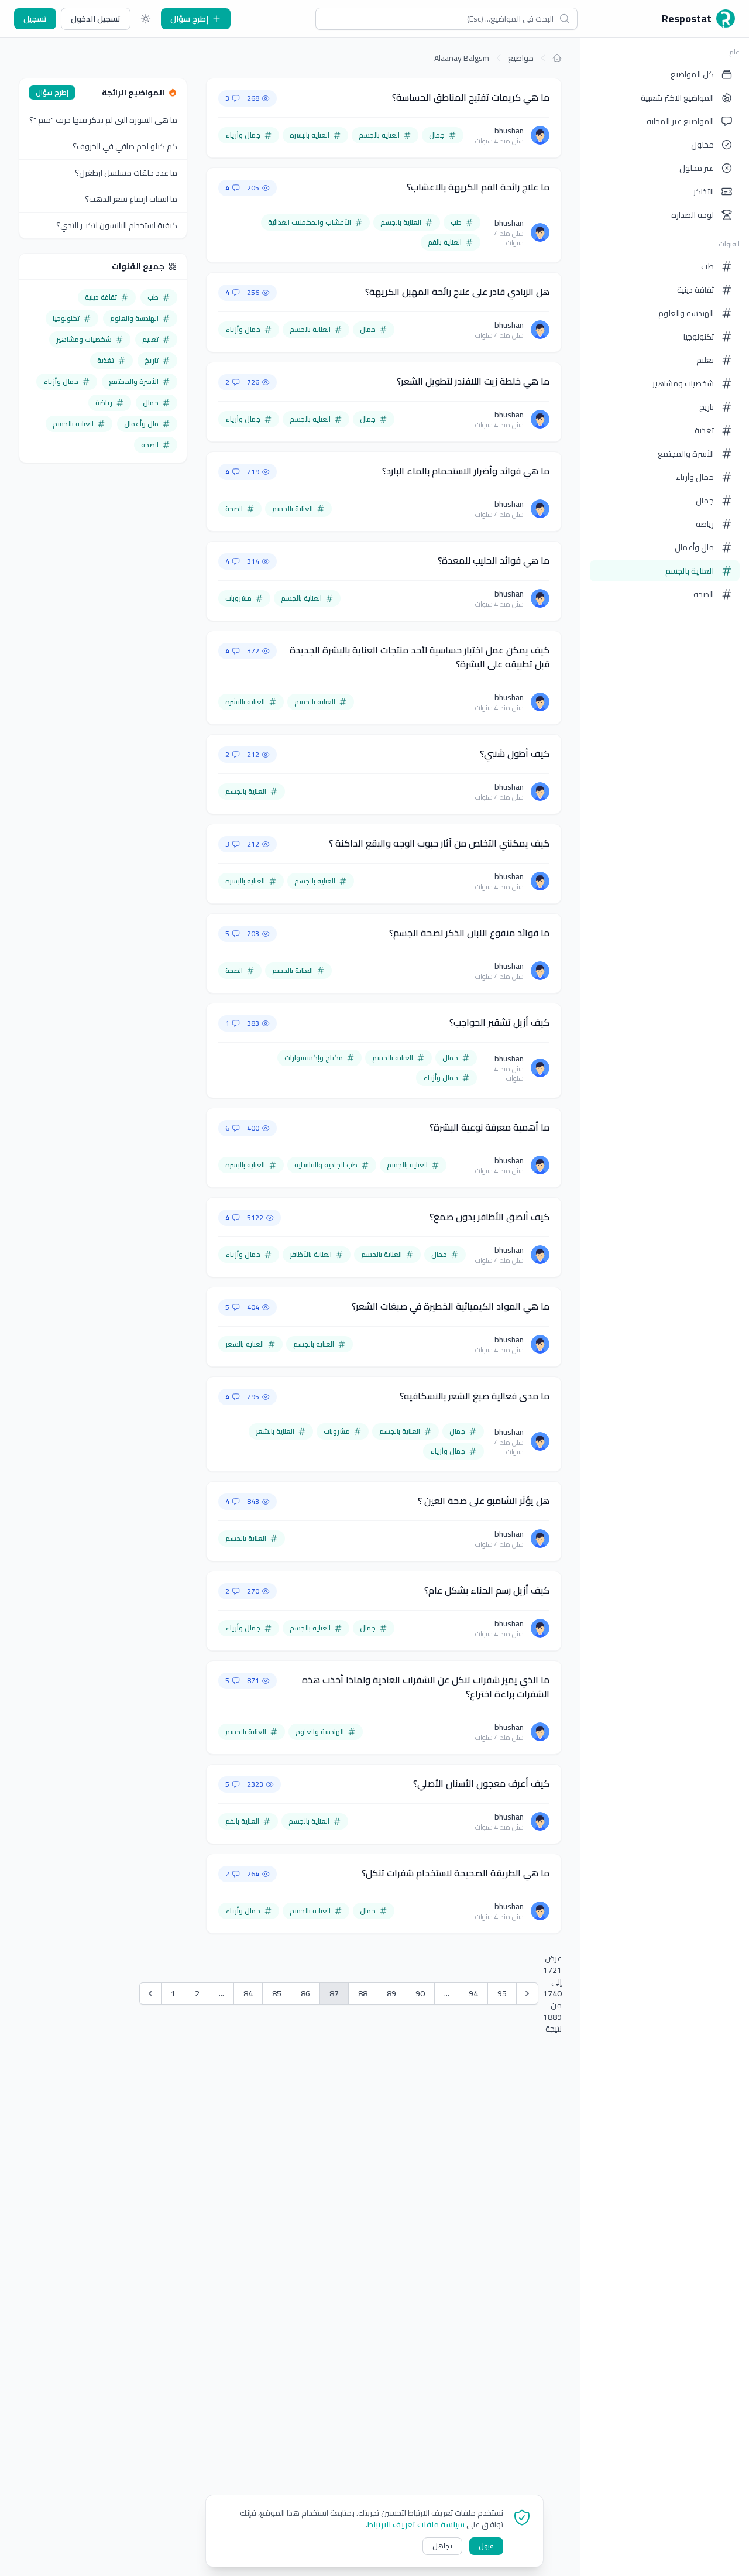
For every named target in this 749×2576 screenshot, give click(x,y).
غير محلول (697, 168)
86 (305, 1993)
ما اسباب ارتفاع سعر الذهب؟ (131, 199)
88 (363, 1993)
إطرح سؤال (189, 19)
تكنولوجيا (699, 337)
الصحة (704, 594)
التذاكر (704, 191)
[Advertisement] (103, 653)
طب (707, 266)
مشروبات (238, 598)
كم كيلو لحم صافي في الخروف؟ (125, 146)
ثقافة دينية (695, 290)
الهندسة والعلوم (686, 313)
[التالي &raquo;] (527, 1993)
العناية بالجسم (690, 571)
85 (277, 1993)
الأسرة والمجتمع (686, 454)
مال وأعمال (694, 547)
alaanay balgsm (462, 58)
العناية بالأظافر (311, 1254)
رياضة (705, 524)
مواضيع (521, 58)
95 (502, 1993)
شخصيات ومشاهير (683, 383)
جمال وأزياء (695, 477)
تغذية (704, 430)
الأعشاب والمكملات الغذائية (310, 222)
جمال (705, 501)
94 (473, 1993)
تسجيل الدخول (96, 19)
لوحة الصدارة (693, 215)
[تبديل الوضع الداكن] (146, 19)
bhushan (509, 131)
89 (391, 1993)
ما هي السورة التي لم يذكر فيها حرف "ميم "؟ (103, 120)
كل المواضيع (692, 74)
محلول (702, 145)
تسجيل (35, 19)
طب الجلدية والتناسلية (326, 1165)
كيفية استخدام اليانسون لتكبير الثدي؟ (117, 225)
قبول (486, 2546)
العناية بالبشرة (310, 135)
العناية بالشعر (245, 1344)
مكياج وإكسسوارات (314, 1058)
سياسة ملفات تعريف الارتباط (416, 2524)
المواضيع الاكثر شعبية (677, 98)
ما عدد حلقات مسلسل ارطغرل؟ (126, 173)
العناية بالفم (445, 242)
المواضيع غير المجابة (680, 121)
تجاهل (442, 2546)
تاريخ (707, 407)
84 (248, 1993)
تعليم (705, 360)
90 (420, 1993)
